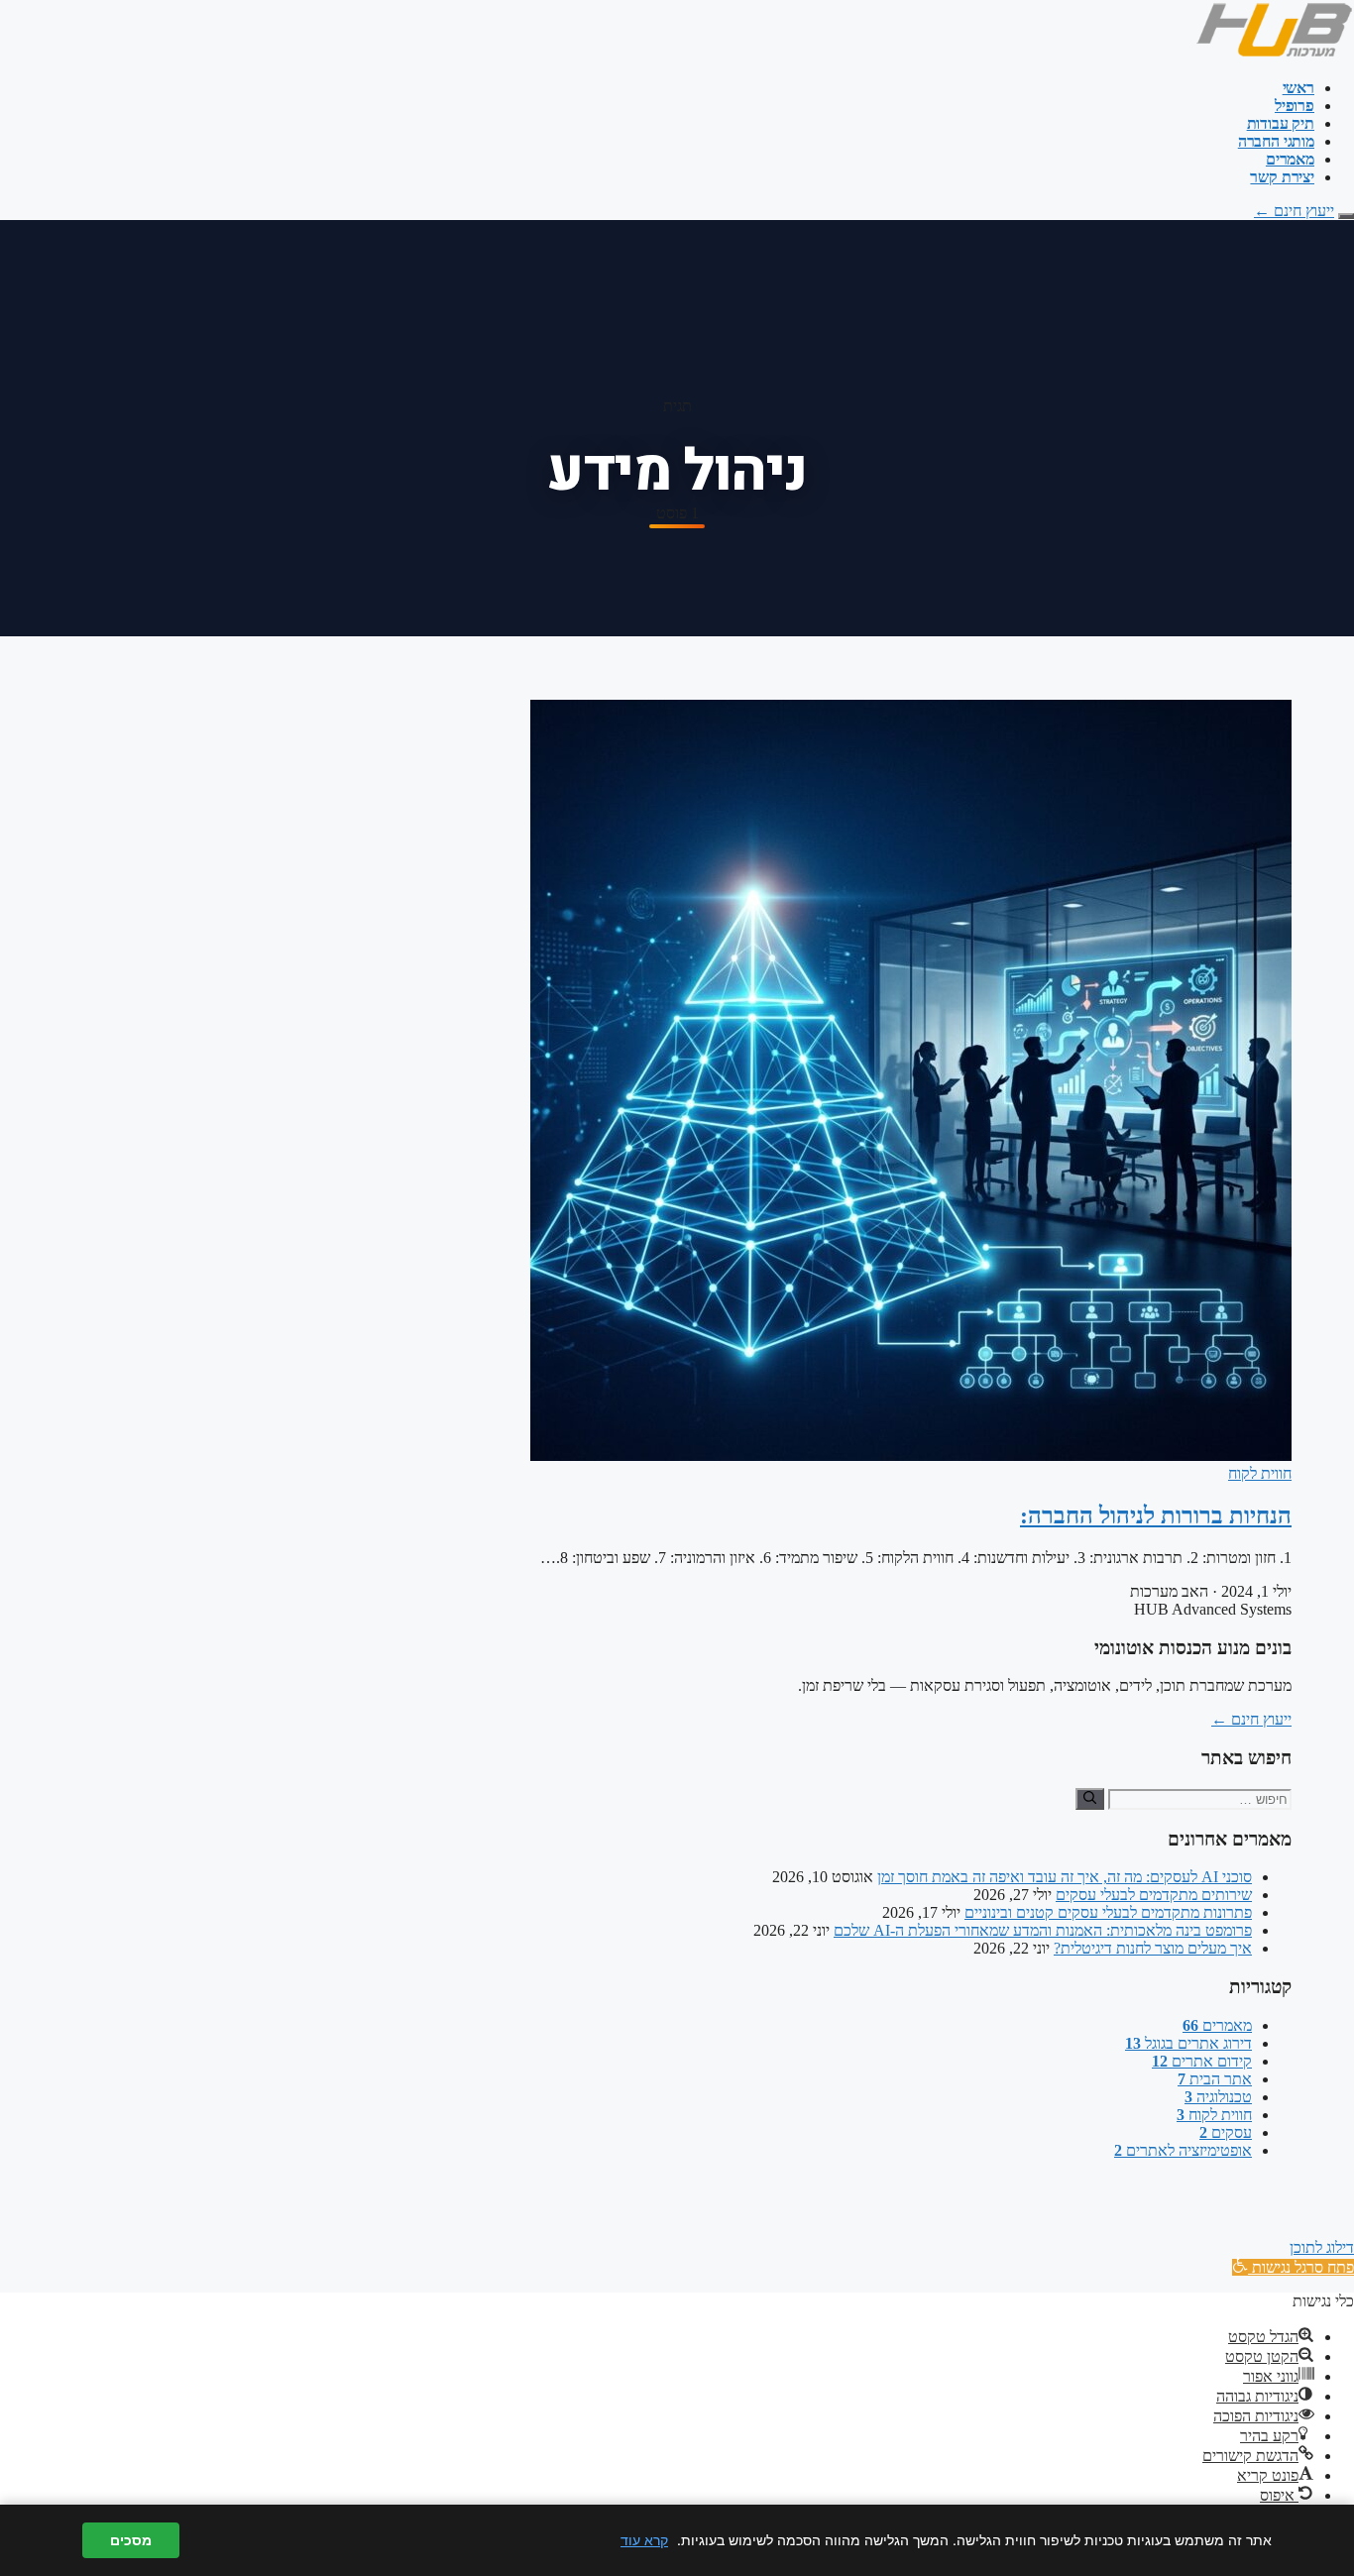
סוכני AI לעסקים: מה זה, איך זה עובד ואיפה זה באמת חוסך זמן (1065, 1877)
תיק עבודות (1281, 123)
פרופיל (1295, 106)
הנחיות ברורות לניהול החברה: (1156, 1515)
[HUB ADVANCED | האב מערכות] (1274, 54)
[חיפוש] (1090, 1799)
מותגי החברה (1276, 141)
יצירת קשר (1282, 177)
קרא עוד (644, 2540)
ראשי (1298, 88)
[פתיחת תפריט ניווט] (1346, 216)
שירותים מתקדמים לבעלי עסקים (1154, 1895)
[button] (1293, 2267)
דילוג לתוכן (1322, 2247)
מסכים (131, 2540)
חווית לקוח (1260, 1473)
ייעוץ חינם (1294, 211)
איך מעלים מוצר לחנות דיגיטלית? (1153, 1948)
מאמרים (1290, 159)
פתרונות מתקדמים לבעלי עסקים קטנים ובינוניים (1108, 1912)
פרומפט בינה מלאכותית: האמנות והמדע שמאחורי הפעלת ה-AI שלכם (1043, 1930)
